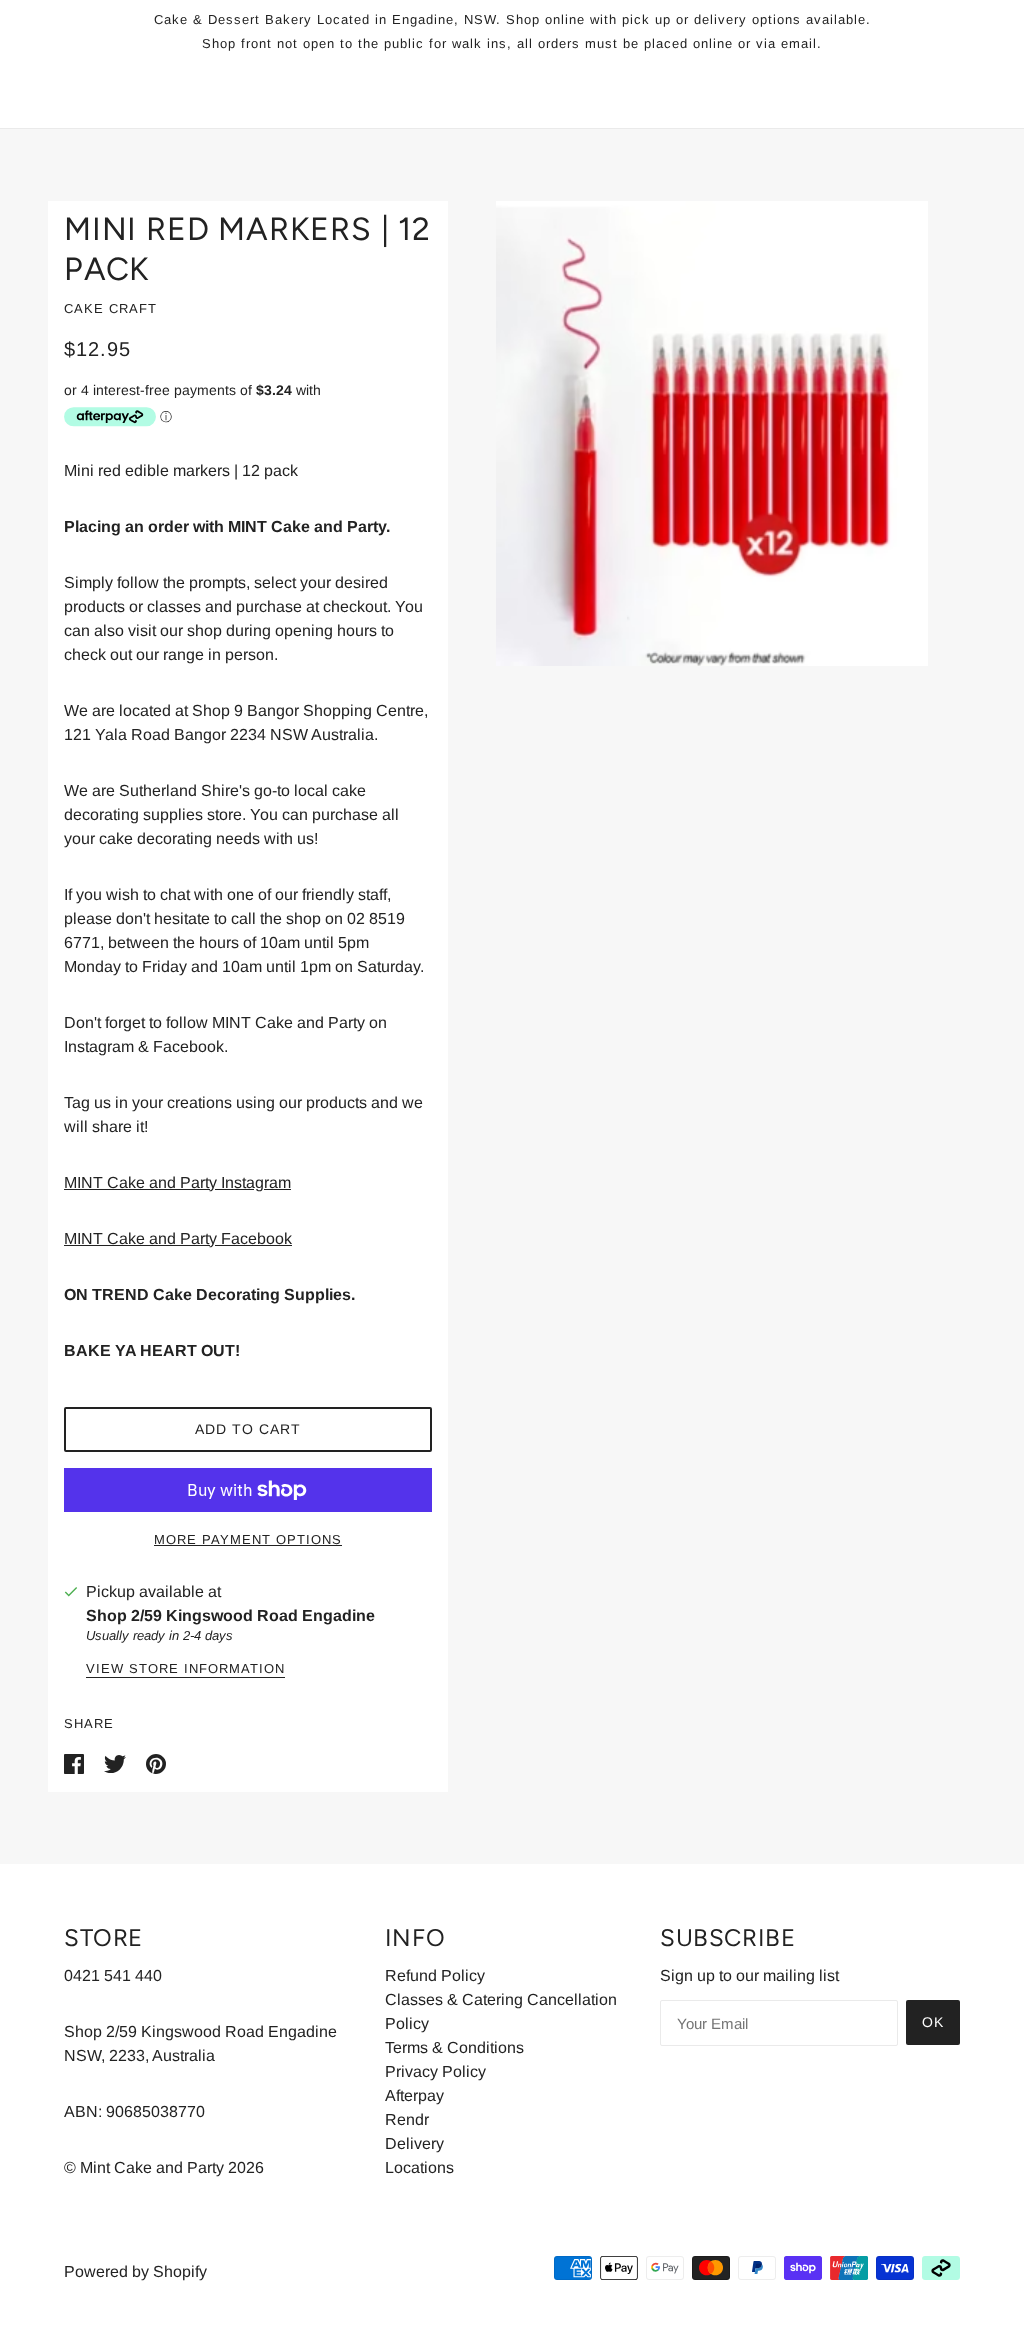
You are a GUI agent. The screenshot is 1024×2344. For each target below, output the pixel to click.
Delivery (414, 2143)
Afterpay (414, 2095)
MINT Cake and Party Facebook (178, 1238)
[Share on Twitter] (117, 1763)
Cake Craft (110, 308)
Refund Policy (435, 1975)
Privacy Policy (435, 2071)
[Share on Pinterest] (156, 1763)
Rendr (407, 2119)
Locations (419, 2167)
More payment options (248, 1539)
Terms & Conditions (454, 2047)
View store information (185, 1669)
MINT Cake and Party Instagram (177, 1182)
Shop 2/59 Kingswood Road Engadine (230, 1615)
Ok (933, 2022)
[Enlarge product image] (712, 433)
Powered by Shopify (135, 2271)
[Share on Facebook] (76, 1763)
